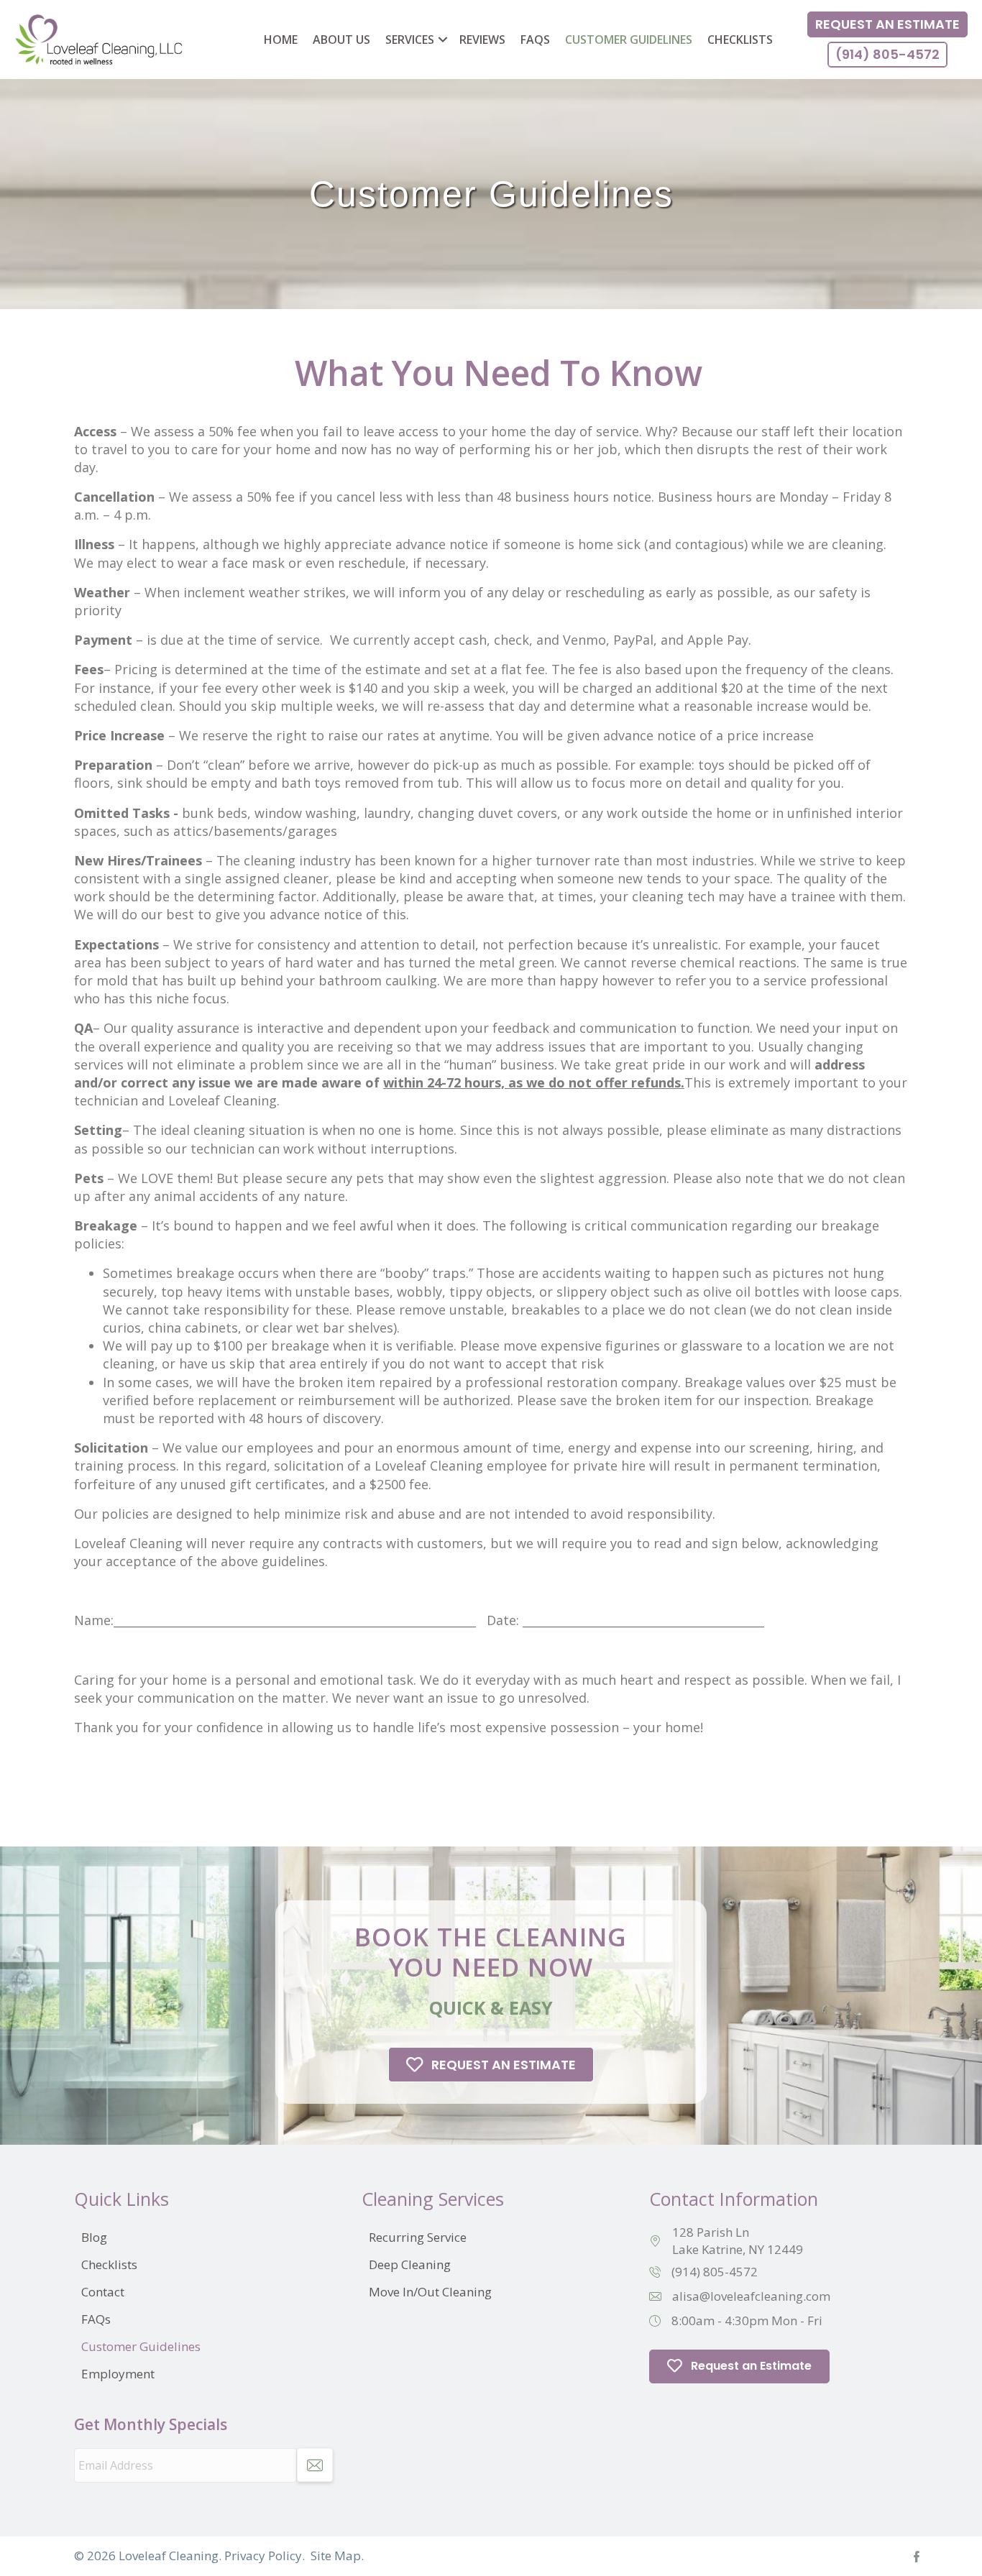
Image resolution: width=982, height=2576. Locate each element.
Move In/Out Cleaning (430, 2292)
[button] (443, 40)
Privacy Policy (263, 2556)
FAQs (535, 40)
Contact (103, 2292)
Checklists (740, 40)
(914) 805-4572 (715, 2272)
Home (281, 40)
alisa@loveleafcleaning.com (751, 2296)
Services (410, 40)
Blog (94, 2237)
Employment (118, 2374)
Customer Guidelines (629, 40)
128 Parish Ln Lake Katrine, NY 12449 (738, 2241)
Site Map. (337, 2556)
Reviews (482, 40)
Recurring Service (418, 2237)
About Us (341, 40)
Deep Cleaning (410, 2264)
